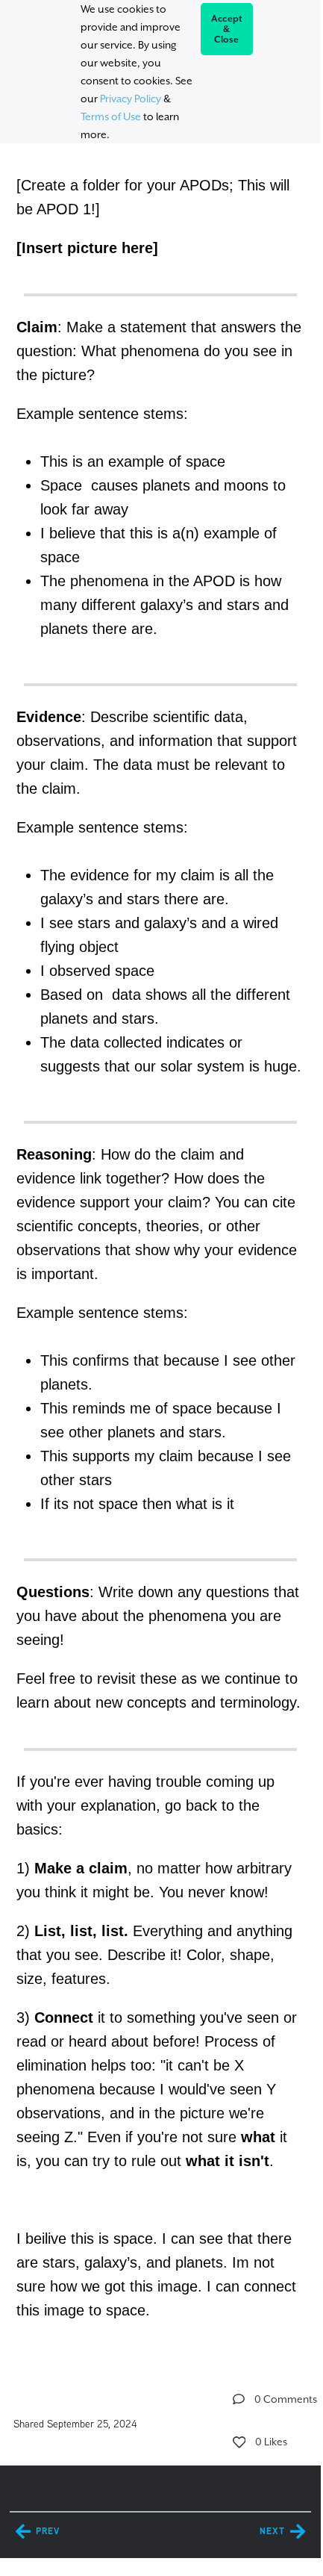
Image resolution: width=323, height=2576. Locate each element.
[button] (239, 2399)
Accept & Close (227, 29)
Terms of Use (111, 116)
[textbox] (160, 1245)
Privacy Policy (131, 99)
